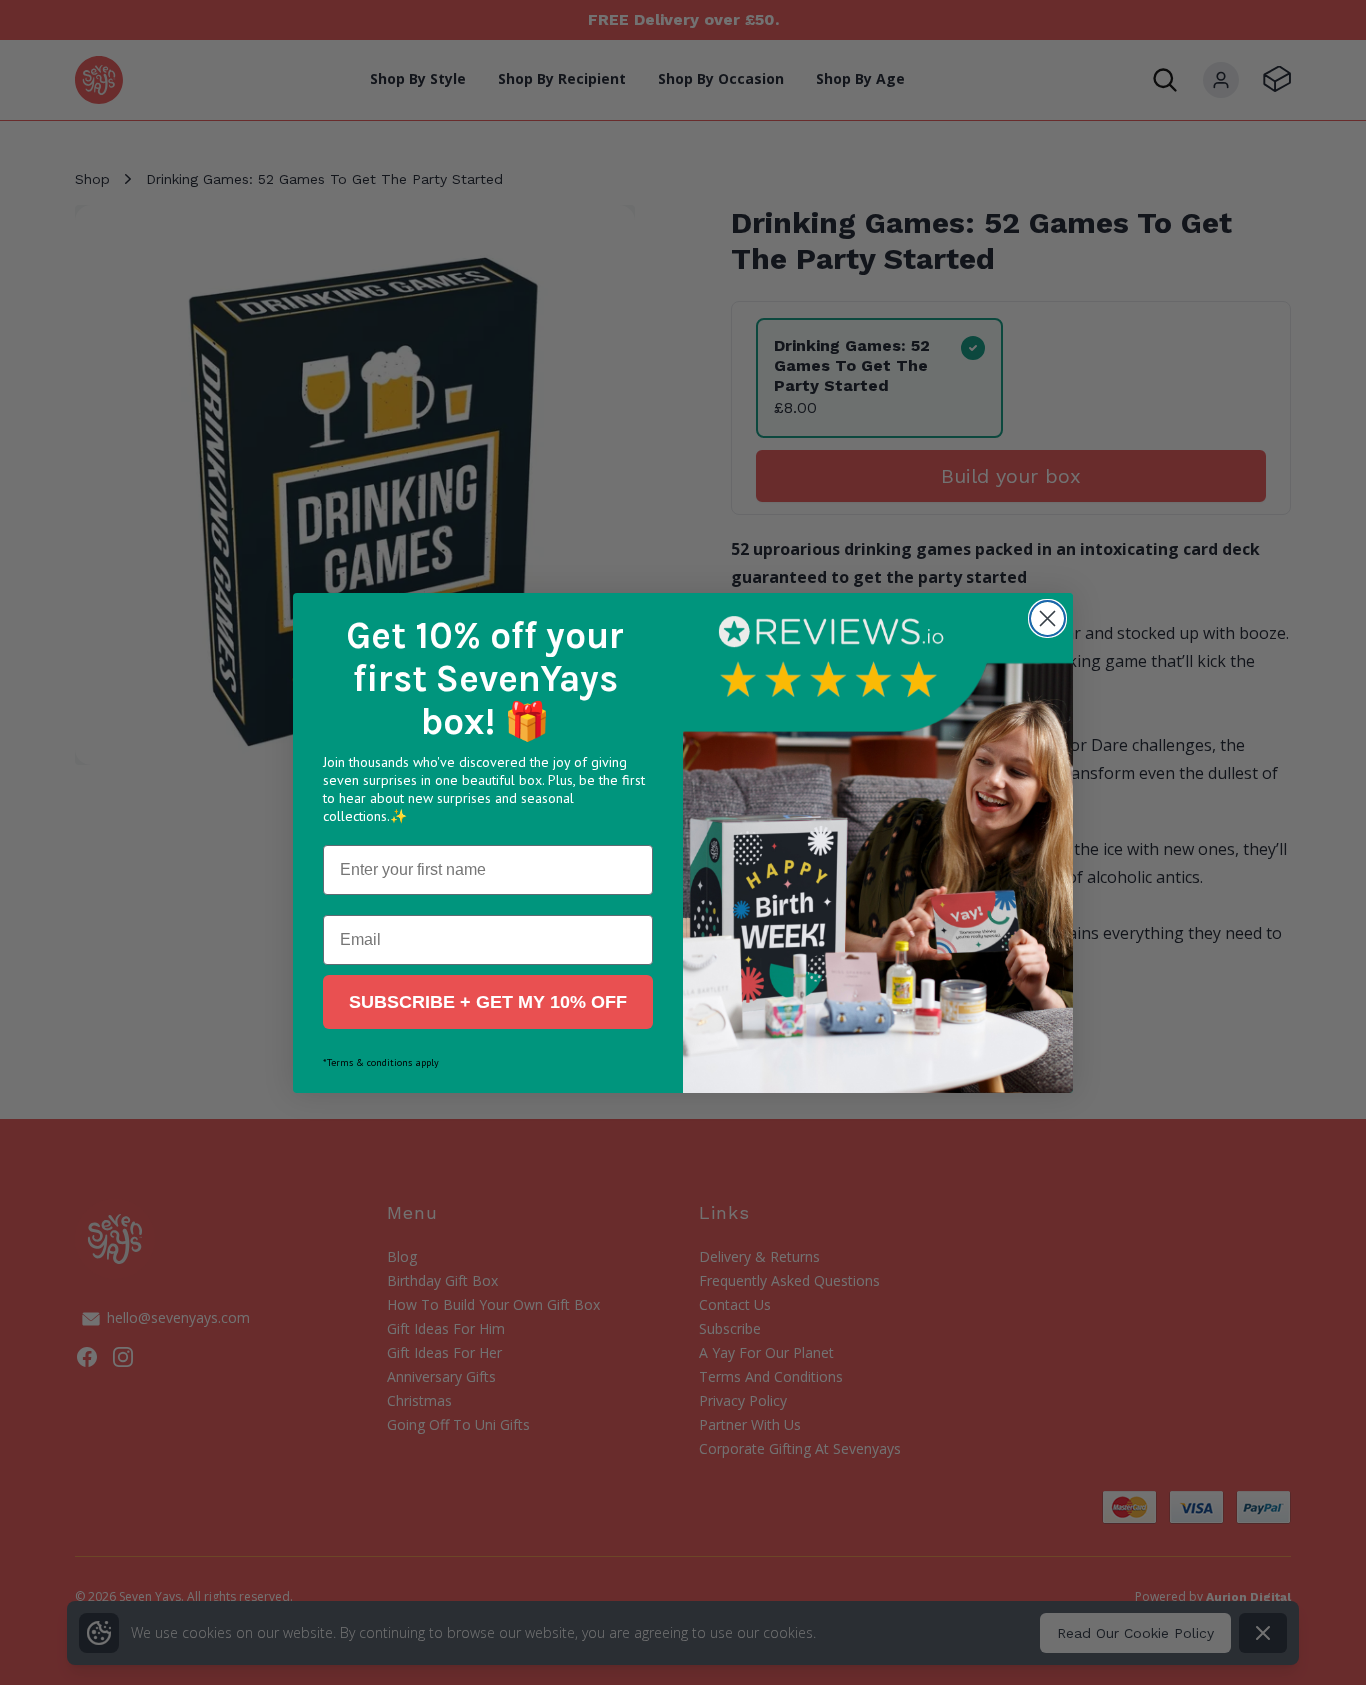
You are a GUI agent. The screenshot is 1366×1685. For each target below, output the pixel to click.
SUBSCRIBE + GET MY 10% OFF (488, 1002)
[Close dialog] (1047, 618)
